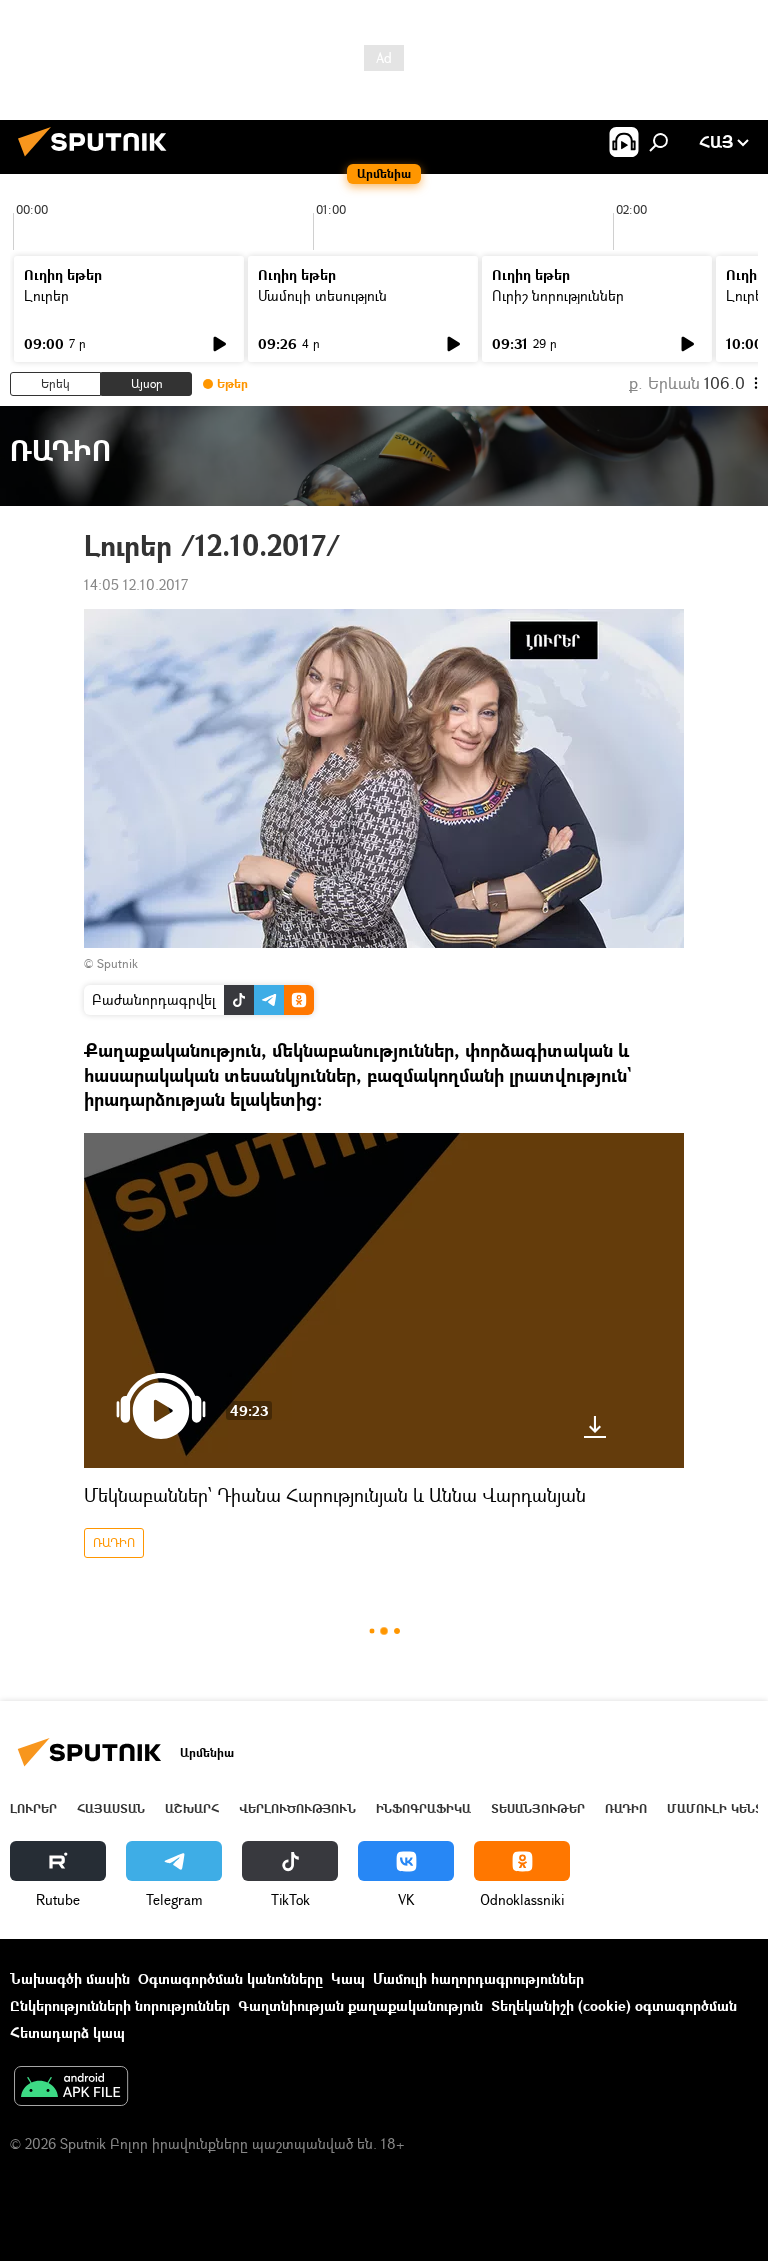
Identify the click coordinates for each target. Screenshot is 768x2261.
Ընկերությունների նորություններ (120, 2005)
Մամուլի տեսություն (322, 295)
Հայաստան (111, 1808)
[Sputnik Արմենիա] (98, 158)
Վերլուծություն (297, 1808)
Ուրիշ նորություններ (558, 295)
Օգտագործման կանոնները (230, 1978)
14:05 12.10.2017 (136, 584)
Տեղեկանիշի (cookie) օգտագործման (614, 2005)
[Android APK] (71, 2088)
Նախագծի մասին (70, 1978)
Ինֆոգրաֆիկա (423, 1808)
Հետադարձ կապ (67, 2032)
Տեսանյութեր (538, 1808)
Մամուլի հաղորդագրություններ (478, 1978)
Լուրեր (46, 295)
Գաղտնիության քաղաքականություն (360, 2005)
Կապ (348, 1978)
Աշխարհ (192, 1808)
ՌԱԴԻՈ (114, 1542)
